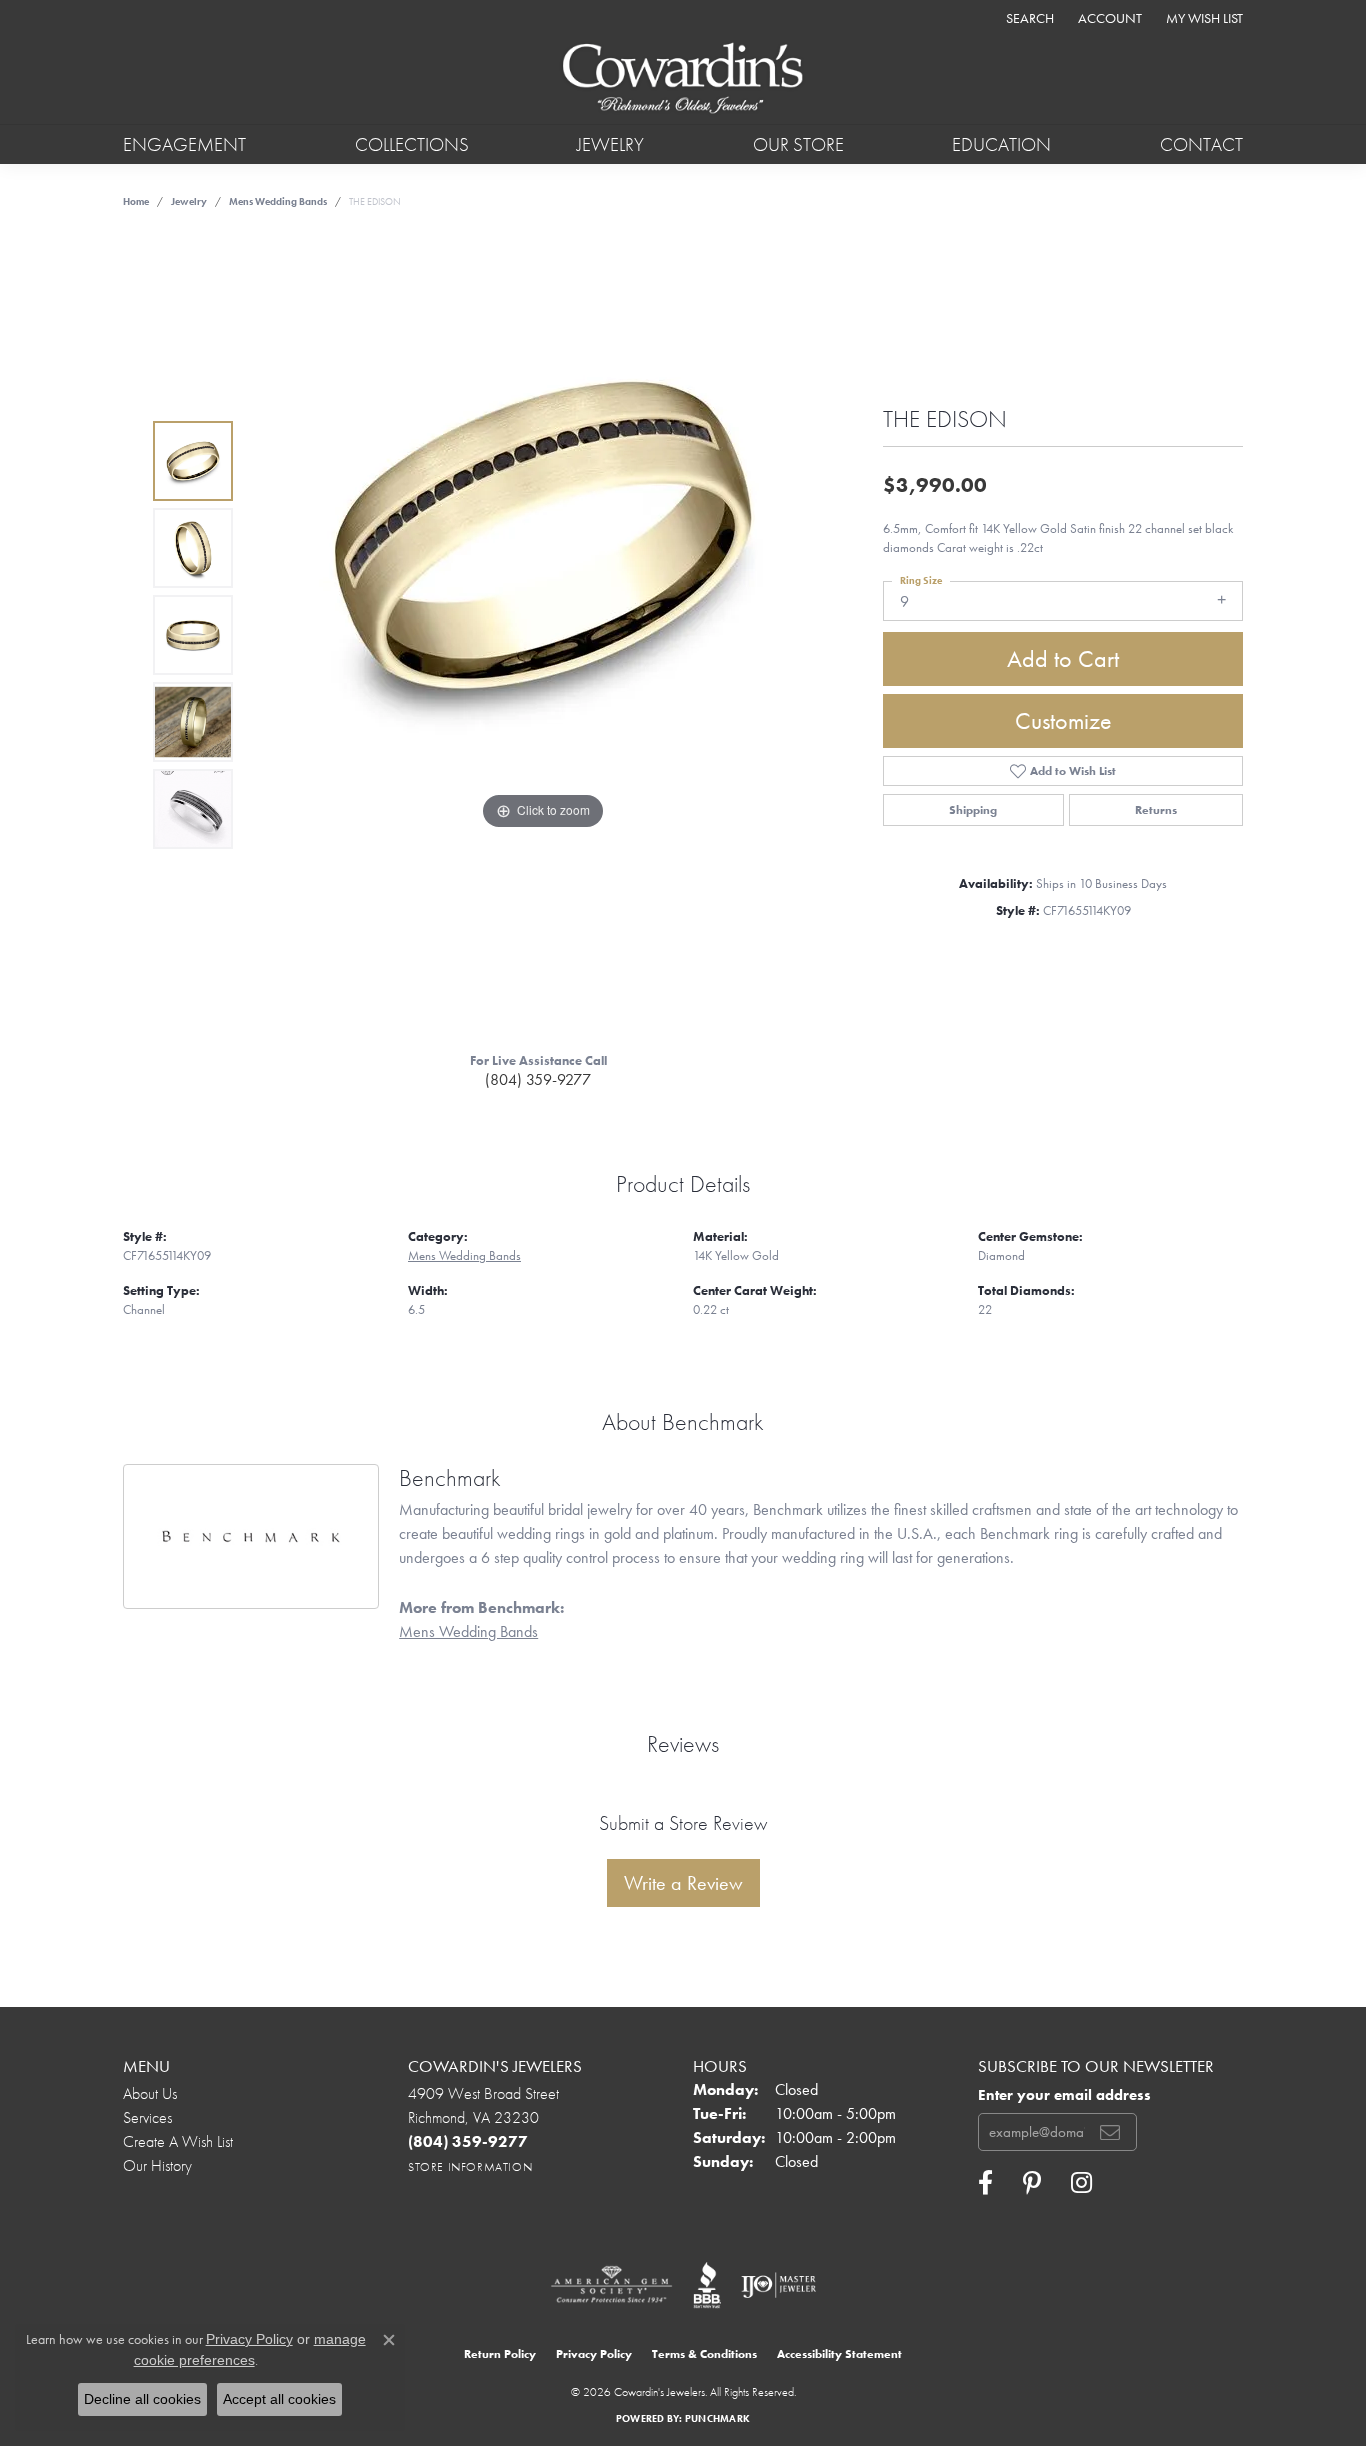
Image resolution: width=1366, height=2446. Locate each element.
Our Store (798, 144)
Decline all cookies (142, 2399)
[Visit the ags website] (611, 2285)
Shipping (973, 810)
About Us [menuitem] (150, 2093)
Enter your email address (1064, 2095)
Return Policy (500, 2354)
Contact (1201, 144)
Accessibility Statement (839, 2354)
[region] (543, 635)
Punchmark (717, 2418)
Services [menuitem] (147, 2117)
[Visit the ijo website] (778, 2285)
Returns (1156, 810)
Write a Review (683, 1883)
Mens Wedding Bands (278, 201)
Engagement (184, 144)
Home (136, 201)
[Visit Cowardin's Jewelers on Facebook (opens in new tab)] (985, 2183)
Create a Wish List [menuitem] (178, 2141)
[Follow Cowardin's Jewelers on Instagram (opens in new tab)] (1081, 2183)
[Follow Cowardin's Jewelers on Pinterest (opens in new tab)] (1032, 2183)
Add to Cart (1063, 658)
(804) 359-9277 (538, 1079)
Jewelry (610, 144)
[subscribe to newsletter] (1110, 2132)
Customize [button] (1063, 720)
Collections (412, 144)
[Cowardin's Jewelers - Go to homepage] (683, 79)
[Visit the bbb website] (707, 2285)
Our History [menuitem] (157, 2165)
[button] (1028, 17)
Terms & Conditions (704, 2354)
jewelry (189, 201)
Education (1001, 144)
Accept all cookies (279, 2399)
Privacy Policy (594, 2354)
